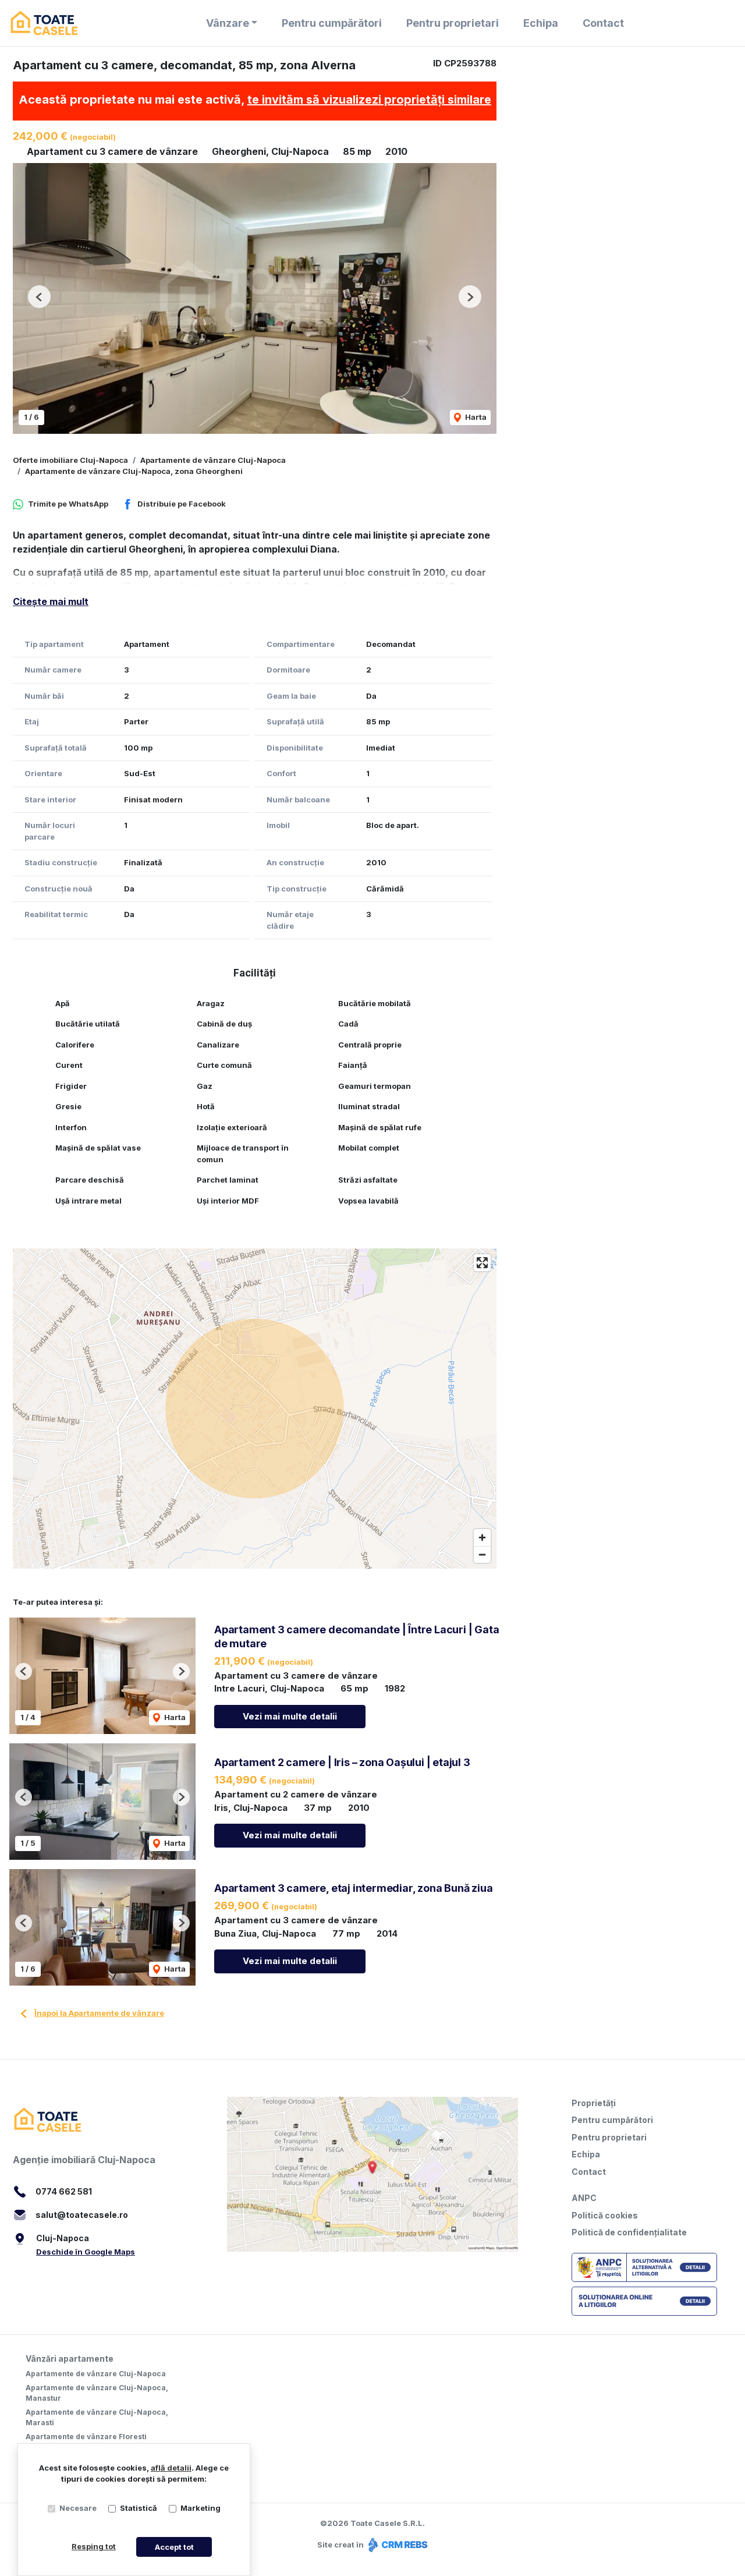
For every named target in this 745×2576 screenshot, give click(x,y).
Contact (603, 23)
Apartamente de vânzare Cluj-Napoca (213, 460)
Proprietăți (594, 2103)
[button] (39, 297)
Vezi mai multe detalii (290, 1716)
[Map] (255, 1409)
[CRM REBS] (397, 2545)
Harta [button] (475, 417)
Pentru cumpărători (332, 23)
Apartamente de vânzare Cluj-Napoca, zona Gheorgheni (134, 471)
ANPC (584, 2198)
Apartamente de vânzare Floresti (86, 2437)
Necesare (78, 2508)
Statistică (139, 2508)
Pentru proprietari (453, 23)
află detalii (171, 2468)
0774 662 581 (64, 2191)
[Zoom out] (482, 1554)
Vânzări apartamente (70, 2359)
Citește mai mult (51, 601)
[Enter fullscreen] (482, 1263)
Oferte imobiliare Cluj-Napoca (70, 460)
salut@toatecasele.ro (82, 2215)
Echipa (541, 23)
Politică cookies (605, 2215)
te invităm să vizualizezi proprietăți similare (369, 100)
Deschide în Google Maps (86, 2252)
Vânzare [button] (228, 23)
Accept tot (174, 2547)
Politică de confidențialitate (629, 2232)
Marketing (201, 2508)
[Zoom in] (482, 1538)
